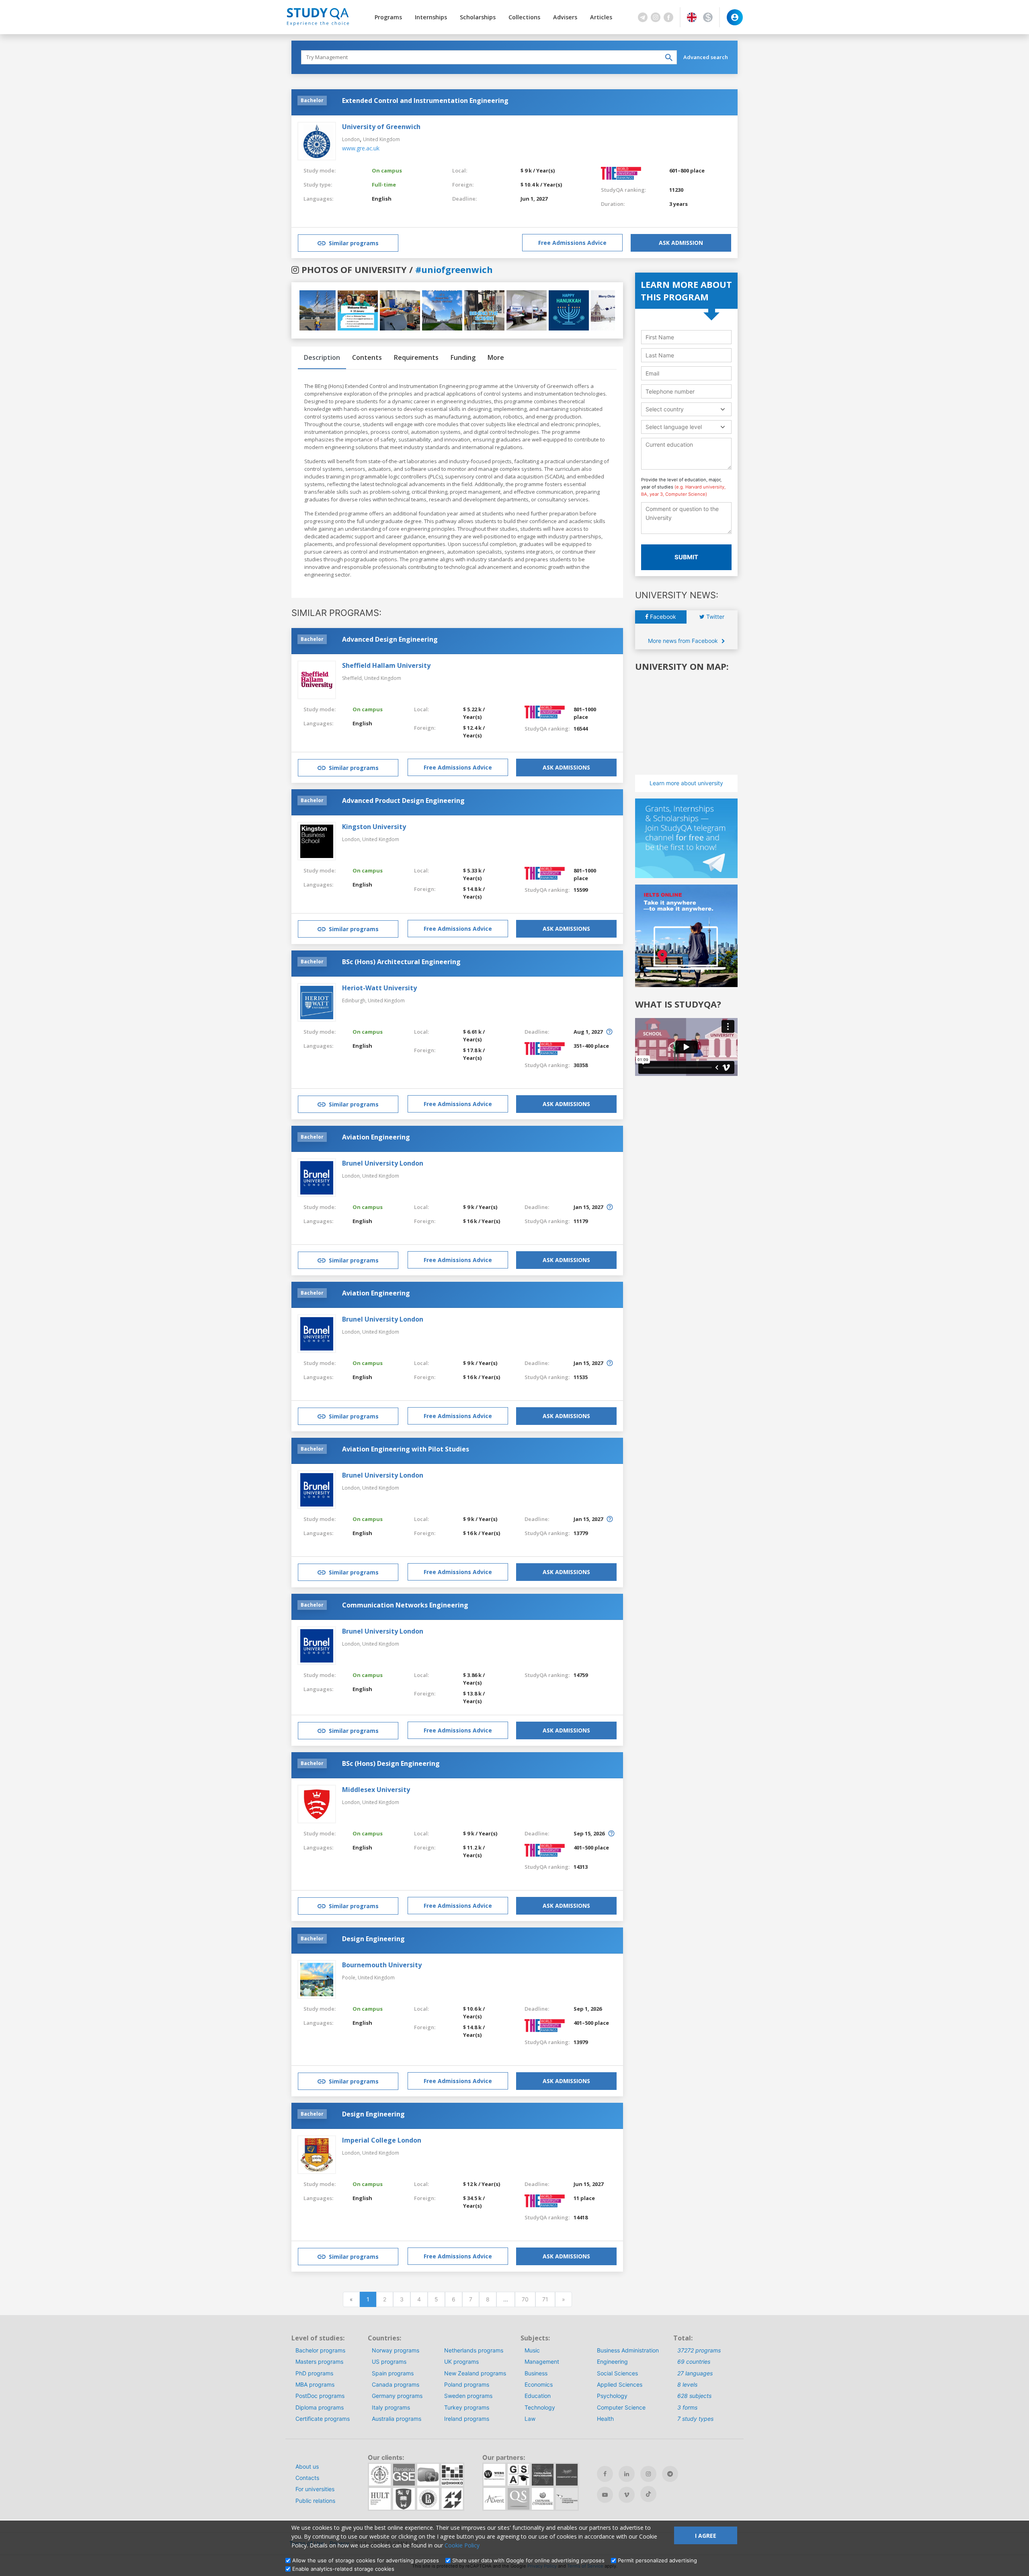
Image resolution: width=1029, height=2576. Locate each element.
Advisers (565, 17)
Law (530, 2419)
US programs (389, 2362)
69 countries (694, 2362)
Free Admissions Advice (572, 243)
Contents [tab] (367, 357)
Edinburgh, (355, 1001)
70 (525, 2299)
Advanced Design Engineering (390, 639)
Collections (524, 17)
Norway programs (396, 2350)
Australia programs (397, 2419)
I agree (706, 2536)
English (382, 199)
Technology (540, 2407)
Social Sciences (617, 2373)
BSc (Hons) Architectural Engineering (401, 962)
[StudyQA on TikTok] (648, 2494)
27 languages (695, 2373)
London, (352, 839)
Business (536, 2373)
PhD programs (314, 2373)
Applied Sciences (620, 2384)
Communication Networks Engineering (405, 1605)
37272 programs (699, 2350)
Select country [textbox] (665, 409)
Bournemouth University (382, 1965)
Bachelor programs (320, 2350)
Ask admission (681, 243)
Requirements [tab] (416, 357)
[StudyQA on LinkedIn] (627, 2474)
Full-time (384, 185)
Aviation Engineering (376, 1137)
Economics (539, 2384)
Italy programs (391, 2407)
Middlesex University (376, 1790)
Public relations (315, 2501)
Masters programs (319, 2362)
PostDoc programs (320, 2396)
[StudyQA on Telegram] (670, 2474)
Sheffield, (353, 678)
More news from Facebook (684, 641)
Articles (601, 17)
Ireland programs (467, 2419)
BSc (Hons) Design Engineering (391, 1763)
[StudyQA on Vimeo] (627, 2495)
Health (605, 2419)
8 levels (687, 2384)
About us (307, 2466)
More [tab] (496, 357)
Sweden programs (468, 2396)
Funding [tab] (463, 357)
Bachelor (312, 100)
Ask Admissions (566, 767)
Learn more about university (686, 783)
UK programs (461, 2362)
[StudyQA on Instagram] (648, 2474)
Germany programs (397, 2396)
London (351, 139)
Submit (686, 557)
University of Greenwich (381, 127)
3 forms (687, 2407)
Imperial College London (382, 2140)
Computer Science (621, 2407)
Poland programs (467, 2384)
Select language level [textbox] (674, 427)
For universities (315, 2489)
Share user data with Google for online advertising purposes (528, 2560)
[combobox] (686, 409)
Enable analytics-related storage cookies (343, 2569)
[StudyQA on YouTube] (605, 2495)
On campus (387, 170)
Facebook (662, 617)
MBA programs (315, 2384)
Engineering (612, 2362)
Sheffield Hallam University (386, 665)
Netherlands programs (474, 2350)
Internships (431, 17)
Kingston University (374, 827)
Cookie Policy (462, 2545)
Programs (388, 17)
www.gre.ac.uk (361, 148)
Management (542, 2362)
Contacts (307, 2478)
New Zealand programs (475, 2373)
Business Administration (628, 2350)
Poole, (350, 1978)
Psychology (612, 2396)
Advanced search (706, 57)
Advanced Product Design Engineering (403, 801)
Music (532, 2350)
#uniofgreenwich (454, 269)
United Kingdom (381, 139)
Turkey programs (467, 2407)
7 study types (695, 2419)
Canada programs (396, 2384)
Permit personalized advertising (657, 2560)
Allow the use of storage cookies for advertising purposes (366, 2560)
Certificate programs (323, 2419)
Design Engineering (373, 1939)
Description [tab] (322, 357)
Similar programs (354, 243)
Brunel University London (383, 1163)
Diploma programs (320, 2407)
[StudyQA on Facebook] (605, 2474)
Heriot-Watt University (379, 988)
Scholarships (478, 17)
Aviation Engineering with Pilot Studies (406, 1449)
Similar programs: (336, 613)
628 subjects (694, 2396)
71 (545, 2299)
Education (538, 2396)
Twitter (714, 617)
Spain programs (393, 2373)
